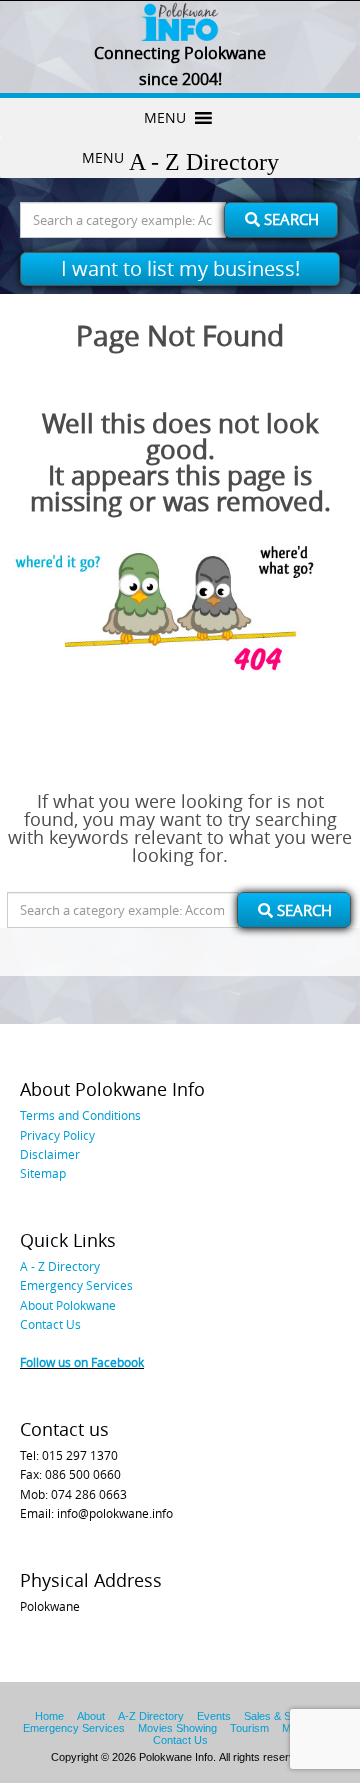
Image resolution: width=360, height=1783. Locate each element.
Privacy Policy (57, 1135)
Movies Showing (177, 1728)
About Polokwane (68, 1305)
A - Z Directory (60, 1266)
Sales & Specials (284, 1716)
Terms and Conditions (80, 1115)
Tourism (249, 1728)
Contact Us (50, 1324)
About (91, 1716)
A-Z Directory (151, 1716)
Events (214, 1716)
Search (289, 219)
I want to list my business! (180, 268)
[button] (165, 118)
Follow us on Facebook (82, 1362)
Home (49, 1716)
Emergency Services (76, 1285)
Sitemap (43, 1173)
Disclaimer (50, 1154)
